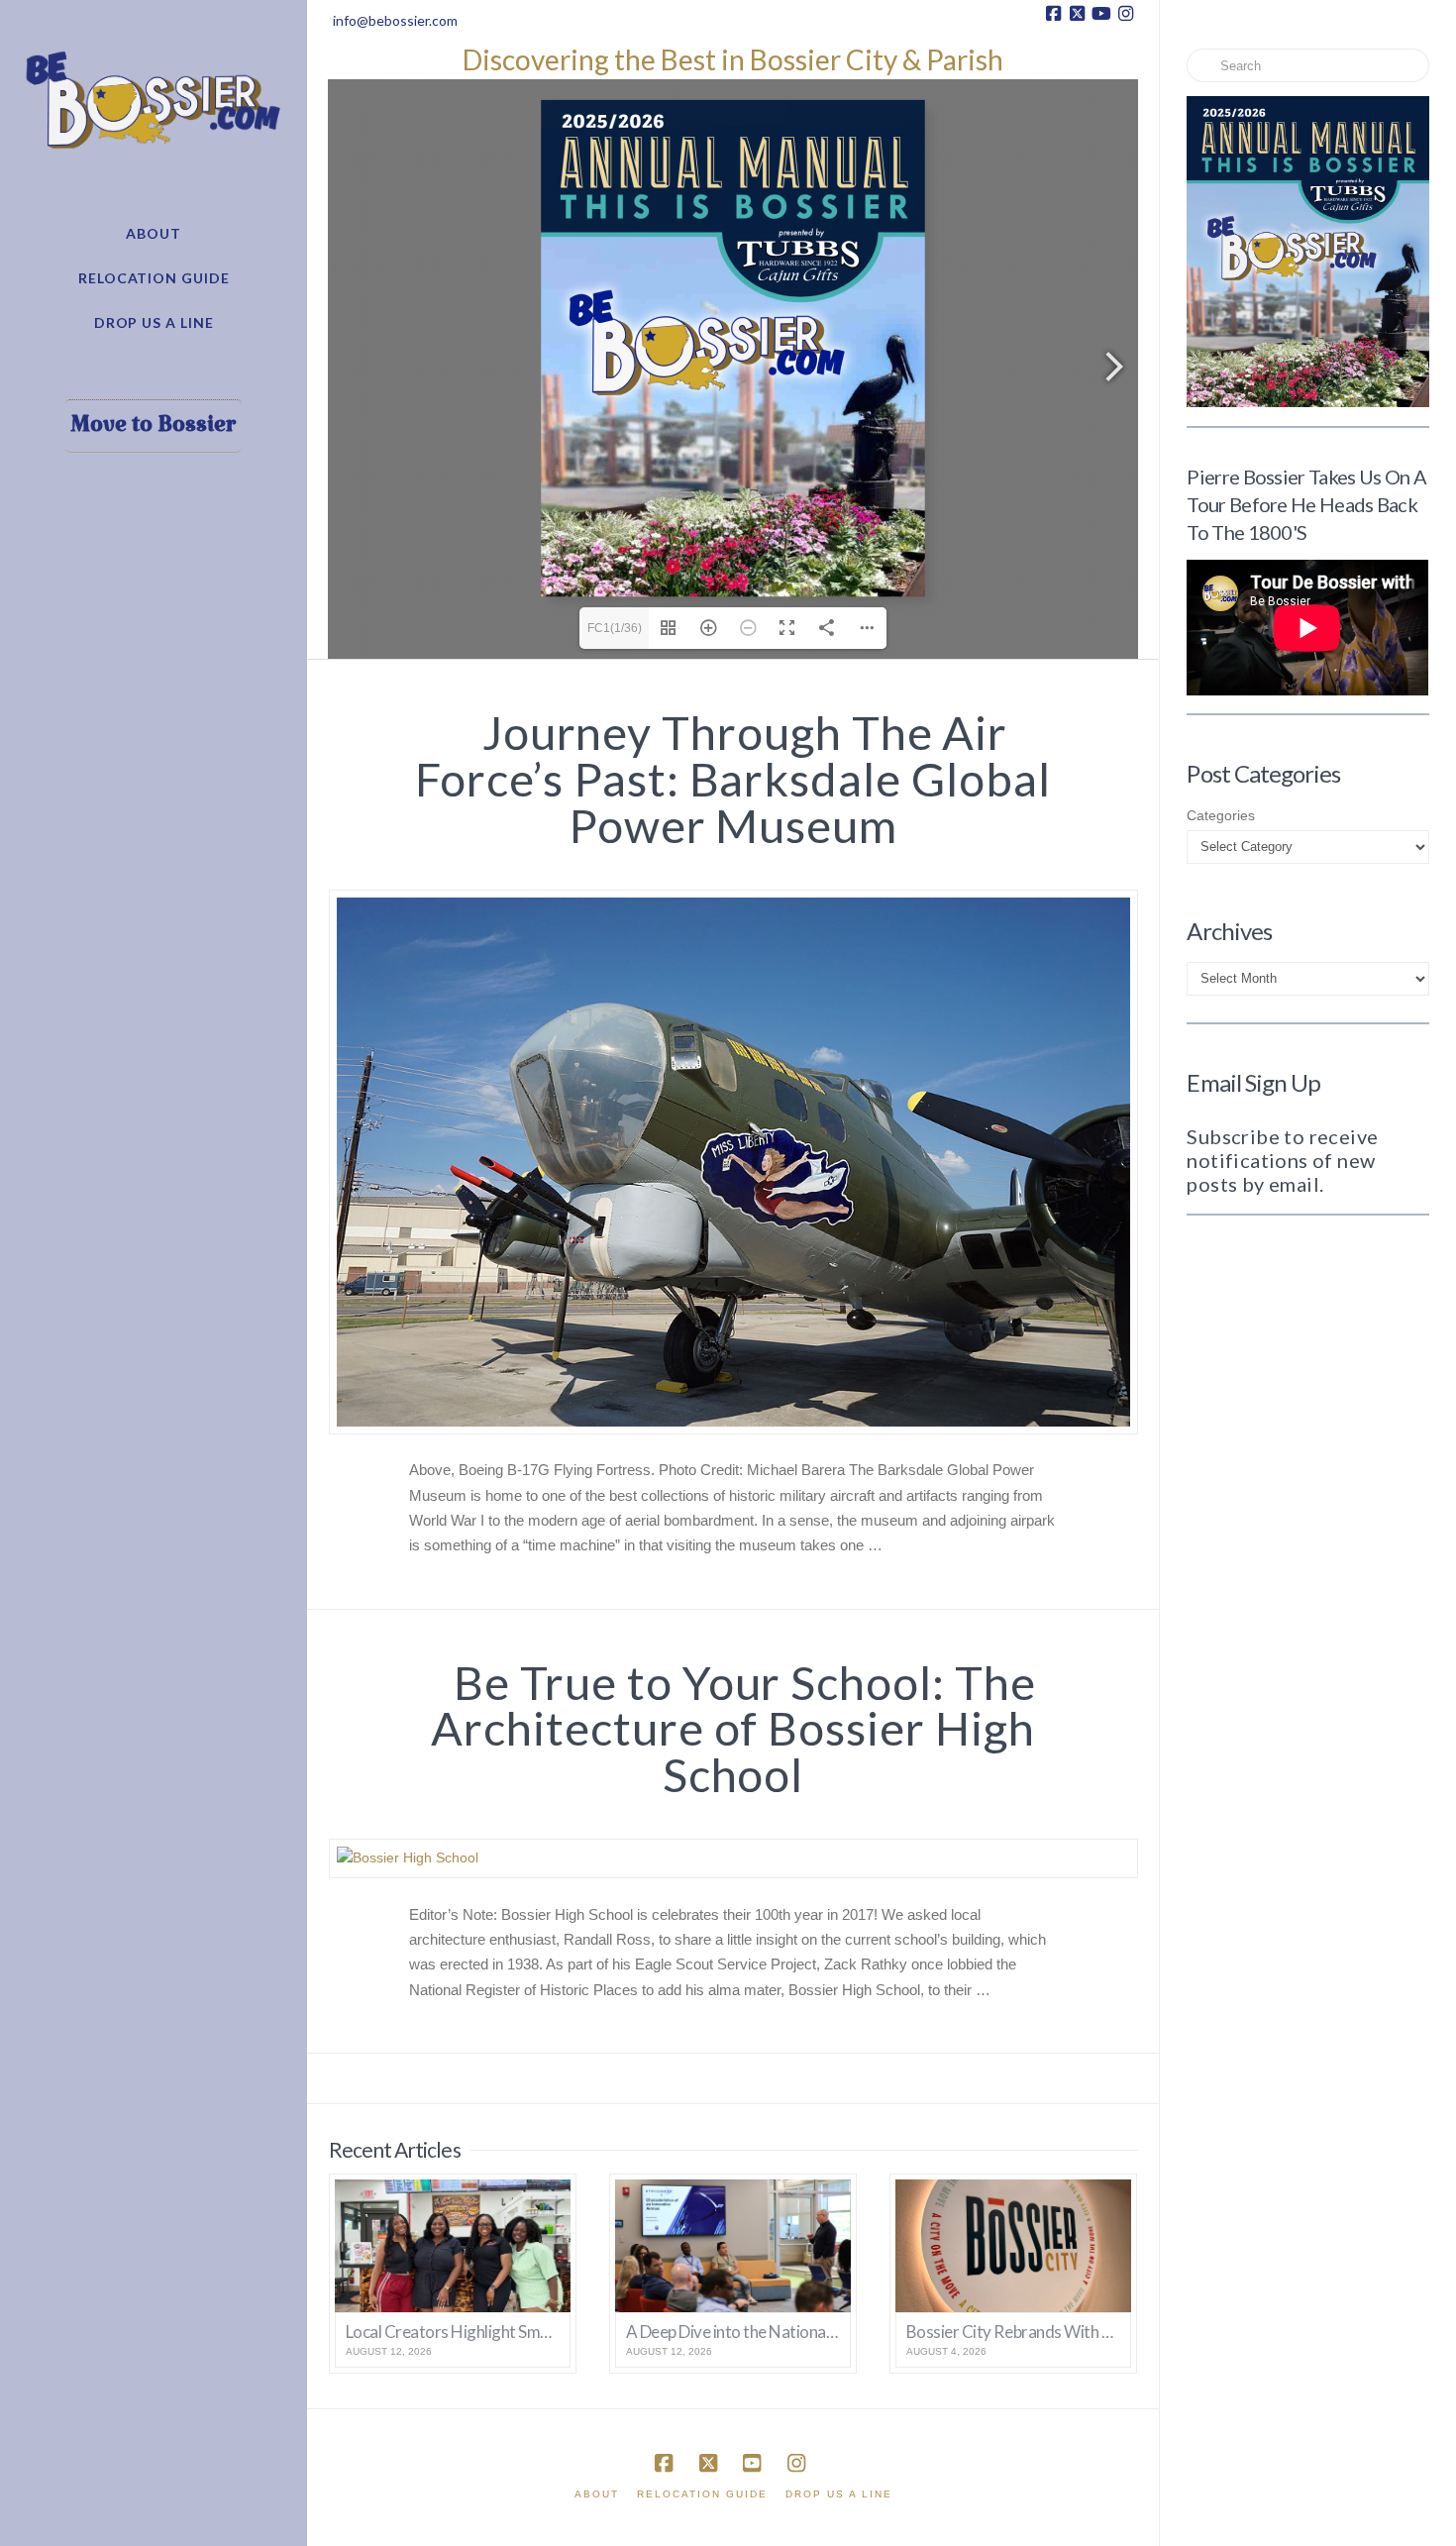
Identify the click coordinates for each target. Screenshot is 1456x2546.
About (597, 2494)
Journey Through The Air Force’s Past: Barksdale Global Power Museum (732, 779)
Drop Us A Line (839, 2494)
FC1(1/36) (615, 628)
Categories (1221, 815)
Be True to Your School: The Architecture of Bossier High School (733, 1729)
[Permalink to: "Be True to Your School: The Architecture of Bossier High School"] (733, 1858)
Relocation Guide (702, 2494)
